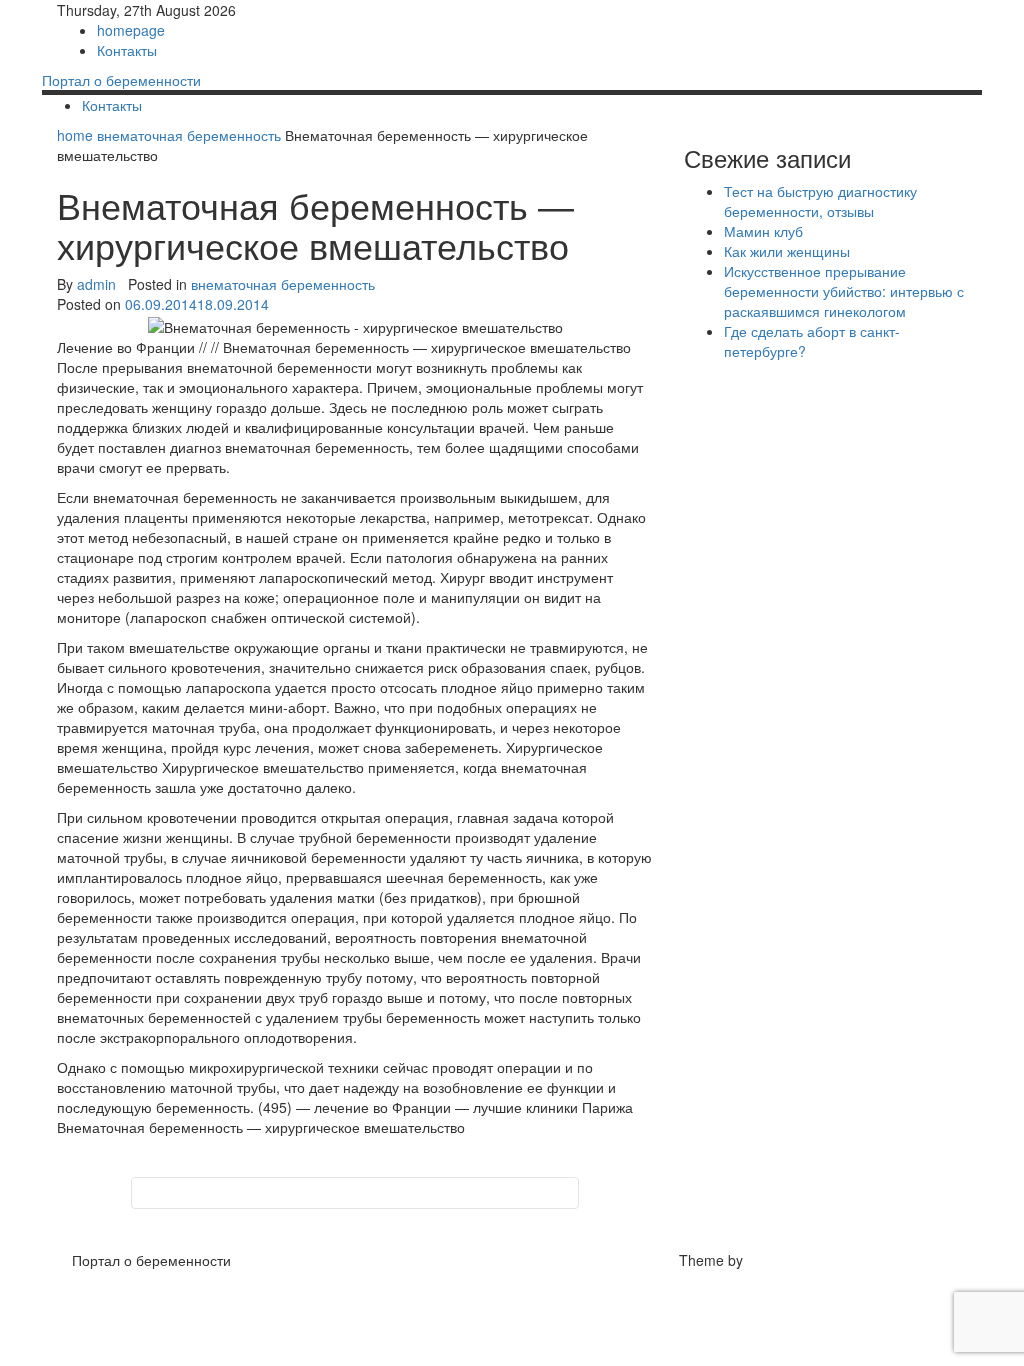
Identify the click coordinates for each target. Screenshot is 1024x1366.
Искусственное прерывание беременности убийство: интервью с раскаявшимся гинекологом (844, 291)
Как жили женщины (787, 251)
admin (96, 284)
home (77, 135)
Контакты (127, 50)
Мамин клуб (763, 231)
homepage (131, 30)
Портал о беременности (121, 80)
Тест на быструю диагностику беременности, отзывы (820, 201)
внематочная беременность (189, 135)
